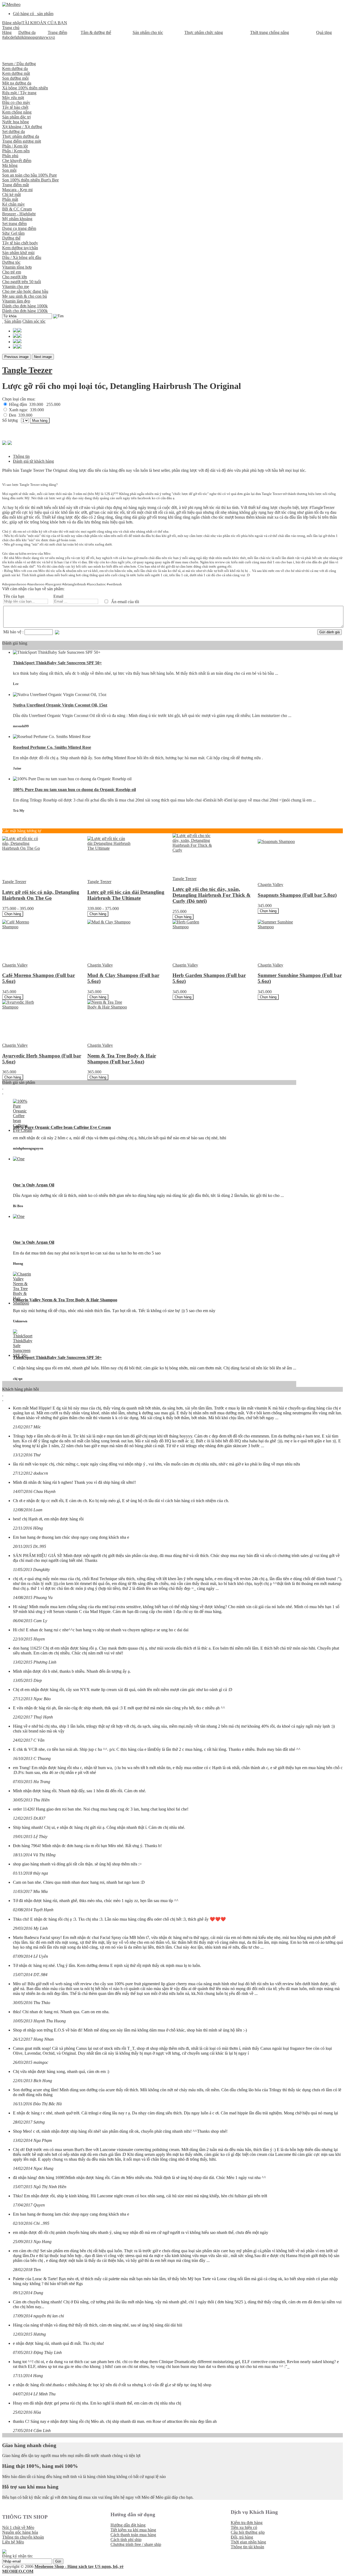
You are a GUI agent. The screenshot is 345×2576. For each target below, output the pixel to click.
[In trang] (4, 442)
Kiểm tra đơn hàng (247, 2523)
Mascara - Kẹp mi (17, 190)
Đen (20, 415)
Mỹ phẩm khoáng (17, 219)
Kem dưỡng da (15, 68)
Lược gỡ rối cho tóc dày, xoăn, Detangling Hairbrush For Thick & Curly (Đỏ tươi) (212, 895)
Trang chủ (11, 28)
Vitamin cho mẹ (16, 287)
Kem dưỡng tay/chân (20, 248)
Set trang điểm (14, 224)
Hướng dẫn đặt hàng (128, 2525)
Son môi (9, 170)
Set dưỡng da (13, 131)
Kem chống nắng (17, 112)
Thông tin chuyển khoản (23, 2537)
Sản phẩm (13, 321)
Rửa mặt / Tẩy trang (19, 93)
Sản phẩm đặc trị (16, 117)
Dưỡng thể (11, 238)
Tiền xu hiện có (244, 2527)
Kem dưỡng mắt (16, 73)
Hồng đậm (34, 404)
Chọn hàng (13, 914)
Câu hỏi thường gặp (248, 2532)
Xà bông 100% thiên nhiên (25, 88)
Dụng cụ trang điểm (19, 228)
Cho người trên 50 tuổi (22, 282)
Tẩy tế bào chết (15, 107)
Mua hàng (40, 421)
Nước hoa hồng (15, 122)
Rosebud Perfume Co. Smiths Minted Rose (52, 747)
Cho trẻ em (12, 272)
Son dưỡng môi (15, 78)
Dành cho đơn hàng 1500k (25, 311)
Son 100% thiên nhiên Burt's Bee (30, 180)
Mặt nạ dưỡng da (17, 83)
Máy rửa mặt (13, 98)
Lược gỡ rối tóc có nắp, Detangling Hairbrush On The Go (41, 895)
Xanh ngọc (26, 410)
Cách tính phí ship (126, 2540)
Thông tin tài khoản (247, 2547)
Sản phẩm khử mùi (18, 253)
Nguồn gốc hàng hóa (20, 2532)
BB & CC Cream (17, 209)
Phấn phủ (10, 156)
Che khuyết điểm (17, 161)
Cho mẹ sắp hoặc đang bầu (25, 291)
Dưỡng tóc (11, 262)
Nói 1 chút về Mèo (18, 2527)
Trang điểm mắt (15, 185)
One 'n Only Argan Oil (34, 1185)
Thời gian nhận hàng (248, 2542)
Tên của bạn (14, 596)
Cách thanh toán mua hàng (133, 2535)
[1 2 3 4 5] (25, 420)
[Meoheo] (11, 4)
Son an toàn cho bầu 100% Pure (30, 175)
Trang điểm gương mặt (22, 141)
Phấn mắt (10, 199)
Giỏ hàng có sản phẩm (33, 14)
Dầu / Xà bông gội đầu (22, 257)
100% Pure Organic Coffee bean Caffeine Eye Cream (62, 1127)
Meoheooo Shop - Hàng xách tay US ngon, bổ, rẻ (79, 2566)
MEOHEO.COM (18, 2571)
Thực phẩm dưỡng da (21, 136)
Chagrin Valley (270, 885)
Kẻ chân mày (13, 204)
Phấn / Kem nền (16, 151)
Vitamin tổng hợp (17, 267)
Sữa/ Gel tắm (13, 233)
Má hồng (10, 165)
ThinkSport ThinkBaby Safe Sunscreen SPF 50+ (57, 663)
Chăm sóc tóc (34, 321)
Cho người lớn (15, 277)
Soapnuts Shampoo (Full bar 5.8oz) (297, 895)
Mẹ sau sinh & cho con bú (25, 296)
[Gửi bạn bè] (10, 442)
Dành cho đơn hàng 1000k (25, 306)
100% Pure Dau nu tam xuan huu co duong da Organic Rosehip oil (74, 790)
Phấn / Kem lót (15, 146)
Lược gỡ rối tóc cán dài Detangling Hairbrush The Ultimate (126, 895)
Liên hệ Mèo (13, 2542)
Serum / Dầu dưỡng (19, 64)
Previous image (16, 357)
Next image (43, 357)
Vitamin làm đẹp (16, 301)
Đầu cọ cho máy (16, 102)
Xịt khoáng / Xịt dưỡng (22, 127)
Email (58, 596)
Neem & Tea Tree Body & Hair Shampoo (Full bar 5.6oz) (122, 1059)
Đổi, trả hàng (242, 2537)
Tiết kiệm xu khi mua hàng (133, 2530)
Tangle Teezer (27, 370)
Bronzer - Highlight (19, 214)
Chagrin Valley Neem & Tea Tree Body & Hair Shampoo (65, 1300)
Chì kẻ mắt (11, 194)
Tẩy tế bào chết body (20, 243)
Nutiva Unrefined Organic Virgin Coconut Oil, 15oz (60, 705)
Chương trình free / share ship (136, 2544)
